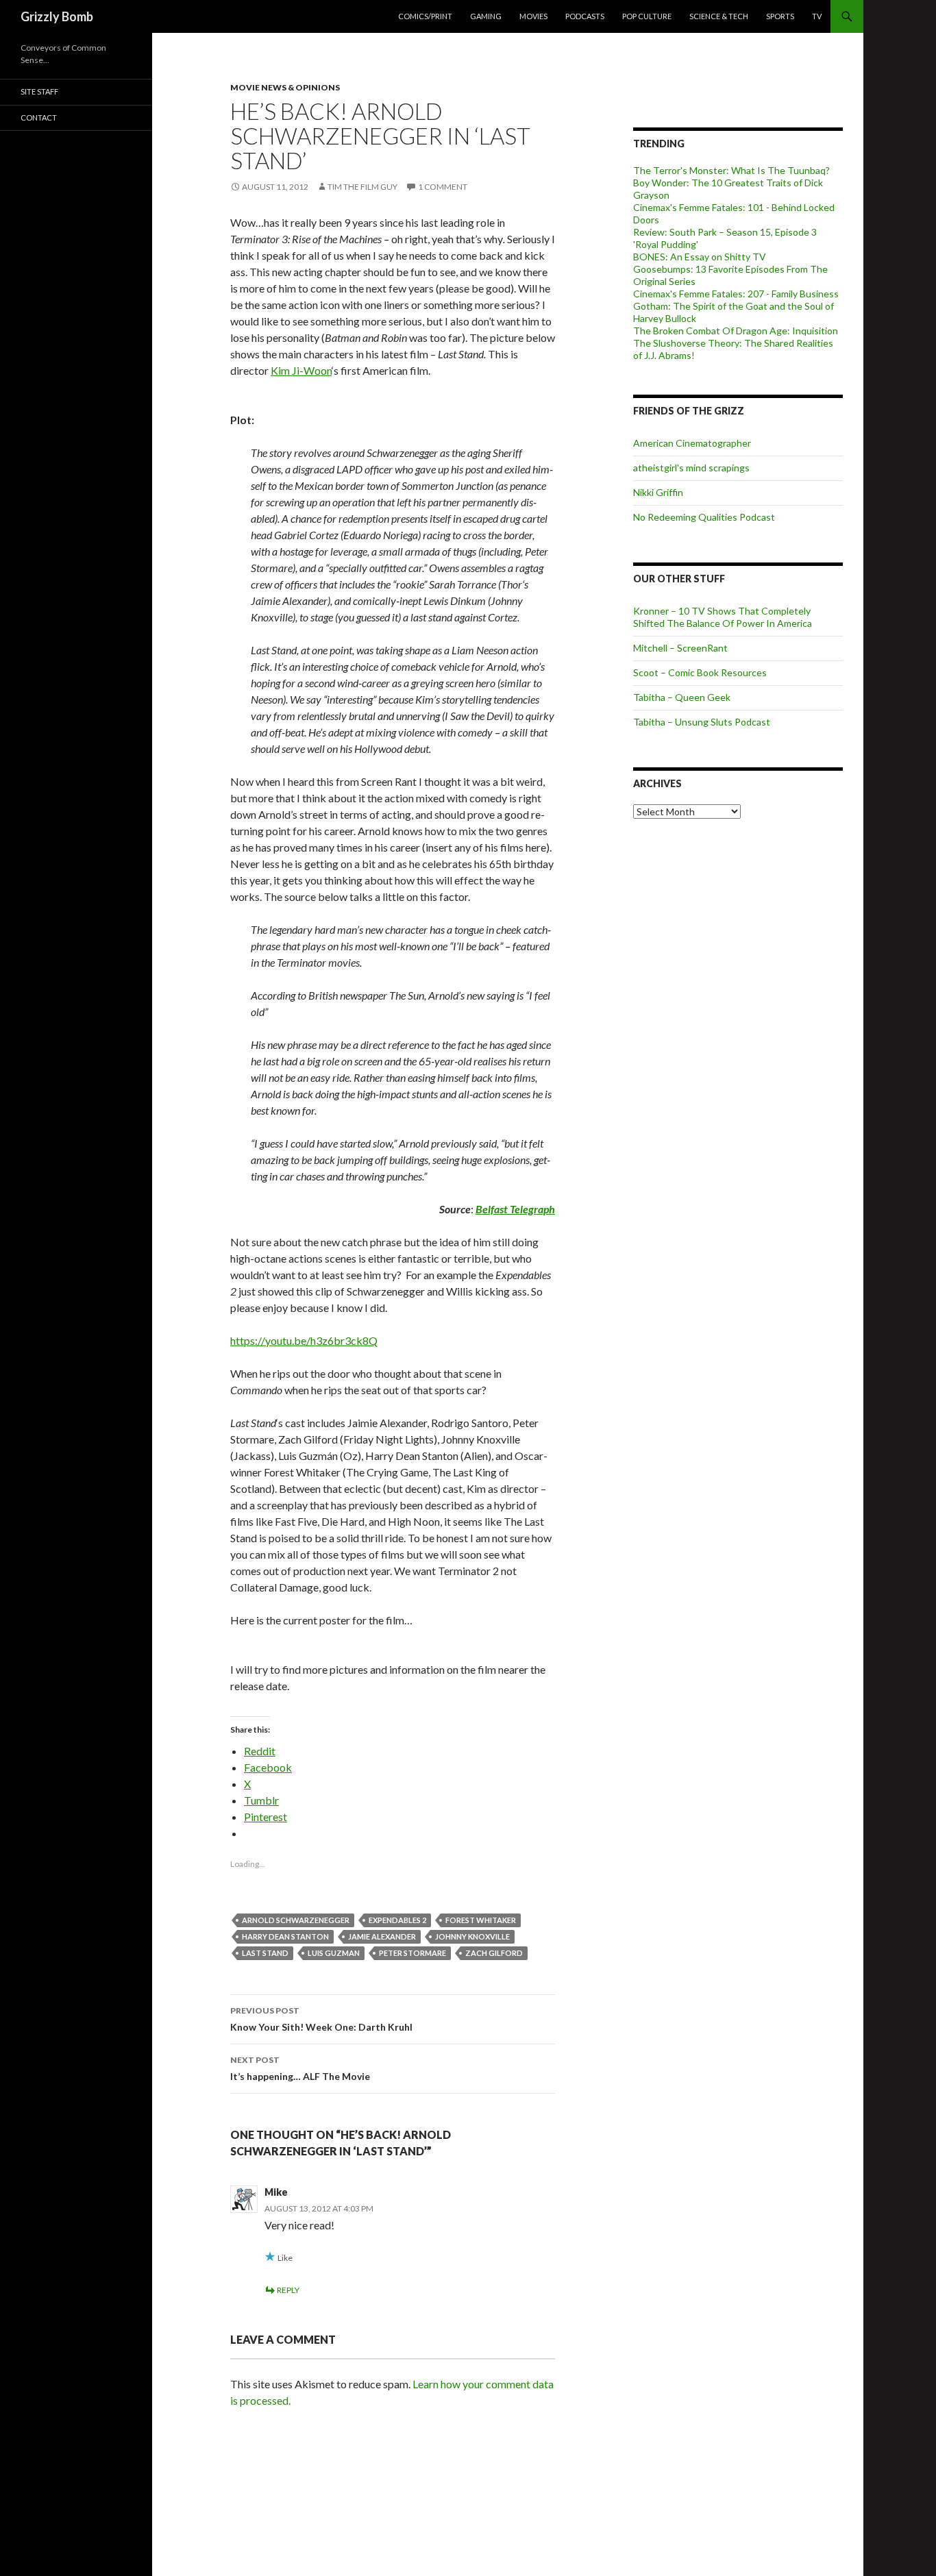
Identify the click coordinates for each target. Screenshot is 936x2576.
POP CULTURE (647, 16)
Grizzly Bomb (57, 16)
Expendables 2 (397, 1920)
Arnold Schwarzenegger (296, 1920)
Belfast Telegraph (515, 1209)
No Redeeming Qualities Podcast (704, 517)
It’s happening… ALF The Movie (300, 2068)
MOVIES (533, 16)
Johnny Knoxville (472, 1936)
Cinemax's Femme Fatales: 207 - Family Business (736, 294)
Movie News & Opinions (285, 87)
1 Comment (443, 187)
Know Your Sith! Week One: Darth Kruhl (321, 2019)
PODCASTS (585, 16)
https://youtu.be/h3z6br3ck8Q (304, 1340)
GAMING (486, 16)
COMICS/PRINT (425, 16)
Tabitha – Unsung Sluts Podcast (702, 722)
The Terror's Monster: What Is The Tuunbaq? (731, 170)
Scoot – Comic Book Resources (700, 672)
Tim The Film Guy (362, 187)
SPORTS (780, 16)
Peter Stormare (412, 1953)
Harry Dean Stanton (285, 1936)
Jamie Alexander (382, 1936)
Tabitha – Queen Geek (682, 697)
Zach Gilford (494, 1953)
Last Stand (265, 1953)
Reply (288, 2290)
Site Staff (39, 91)
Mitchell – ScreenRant (680, 648)
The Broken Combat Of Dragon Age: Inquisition (736, 331)
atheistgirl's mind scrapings (691, 468)
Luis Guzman (334, 1953)
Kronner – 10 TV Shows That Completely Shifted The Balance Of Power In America (723, 617)
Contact (39, 117)
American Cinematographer (692, 443)
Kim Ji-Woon (301, 370)
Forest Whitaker (481, 1920)
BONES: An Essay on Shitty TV (700, 257)
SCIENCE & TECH (719, 16)
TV (817, 16)
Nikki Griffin (658, 492)
